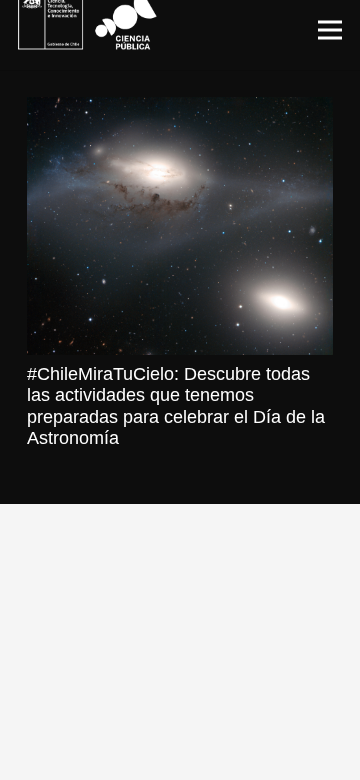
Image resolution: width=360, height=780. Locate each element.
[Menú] (330, 30)
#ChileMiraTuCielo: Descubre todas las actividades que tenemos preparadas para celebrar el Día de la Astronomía (176, 406)
